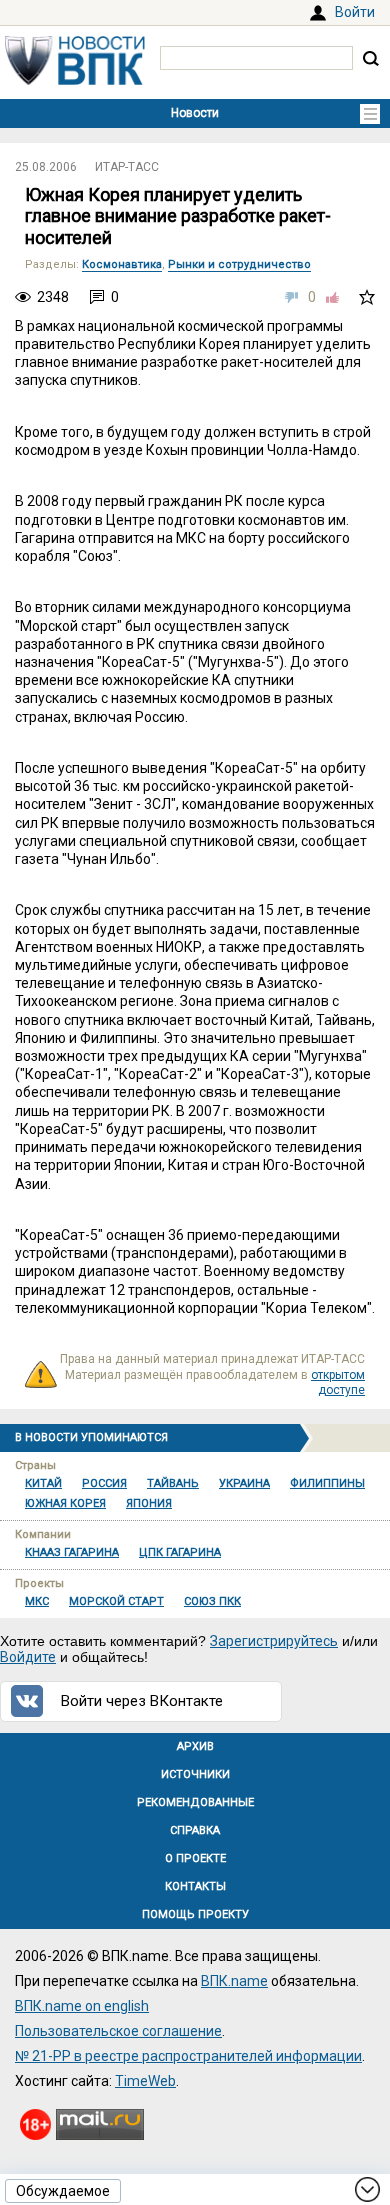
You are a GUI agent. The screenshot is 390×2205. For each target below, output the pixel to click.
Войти (355, 12)
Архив (195, 1746)
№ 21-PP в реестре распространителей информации (188, 2056)
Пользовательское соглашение (118, 2031)
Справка (195, 1830)
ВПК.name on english (82, 2006)
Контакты (195, 1886)
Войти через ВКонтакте (142, 1701)
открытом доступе (338, 1383)
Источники (195, 1774)
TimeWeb (145, 2081)
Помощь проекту (195, 1914)
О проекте (195, 1858)
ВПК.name (234, 1981)
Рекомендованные (195, 1802)
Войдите (28, 1657)
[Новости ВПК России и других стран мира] (75, 80)
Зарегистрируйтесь (274, 1641)
